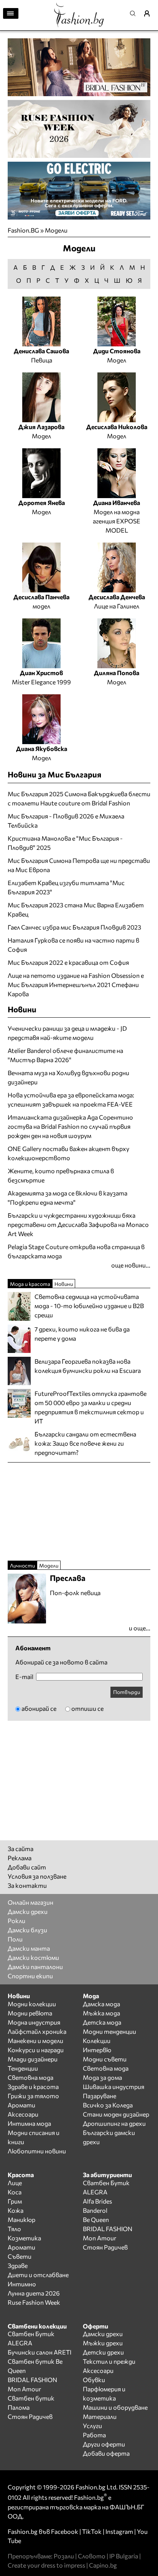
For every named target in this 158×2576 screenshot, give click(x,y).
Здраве (18, 2265)
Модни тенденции (109, 2031)
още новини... (131, 1265)
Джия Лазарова (41, 427)
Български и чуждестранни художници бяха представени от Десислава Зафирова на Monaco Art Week (78, 1224)
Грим (15, 2201)
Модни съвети (105, 2059)
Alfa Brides (97, 2201)
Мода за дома (102, 2077)
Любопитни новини (37, 2151)
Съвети (20, 2256)
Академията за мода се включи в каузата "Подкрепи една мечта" (67, 1198)
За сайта (21, 1849)
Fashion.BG (23, 230)
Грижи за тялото (33, 2096)
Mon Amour (100, 2238)
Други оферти (104, 2444)
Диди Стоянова (117, 351)
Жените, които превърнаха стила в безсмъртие (61, 1175)
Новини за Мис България (54, 774)
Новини (22, 1009)
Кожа (16, 2210)
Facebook (65, 2531)
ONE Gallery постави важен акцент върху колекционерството (68, 1153)
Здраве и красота (33, 2087)
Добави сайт (27, 1867)
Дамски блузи (27, 1930)
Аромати (21, 2105)
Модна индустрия (34, 2022)
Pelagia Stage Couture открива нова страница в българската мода (76, 1251)
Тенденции (23, 2068)
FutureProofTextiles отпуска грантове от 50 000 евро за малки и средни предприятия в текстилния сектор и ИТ (91, 1407)
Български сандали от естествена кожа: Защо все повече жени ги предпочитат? (85, 1443)
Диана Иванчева (117, 503)
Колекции (97, 2041)
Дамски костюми (33, 1957)
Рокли (16, 1921)
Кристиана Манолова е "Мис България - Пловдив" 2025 (65, 843)
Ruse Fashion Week (34, 2302)
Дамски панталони (35, 1967)
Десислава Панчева (41, 597)
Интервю (97, 2050)
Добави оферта (106, 2453)
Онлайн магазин (30, 1902)
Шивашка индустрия (114, 2087)
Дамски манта (29, 1948)
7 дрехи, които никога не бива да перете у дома (82, 1334)
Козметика (24, 2238)
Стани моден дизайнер (116, 2114)
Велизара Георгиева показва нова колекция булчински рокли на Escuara (88, 1366)
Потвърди (127, 1692)
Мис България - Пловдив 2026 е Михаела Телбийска (66, 821)
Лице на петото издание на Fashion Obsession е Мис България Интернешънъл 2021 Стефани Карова (76, 985)
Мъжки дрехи (103, 2343)
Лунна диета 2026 (34, 2293)
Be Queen (96, 2219)
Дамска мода (101, 2004)
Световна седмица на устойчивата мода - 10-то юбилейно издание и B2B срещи (89, 1306)
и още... (140, 1628)
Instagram (119, 2531)
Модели (56, 230)
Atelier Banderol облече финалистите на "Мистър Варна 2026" (65, 1055)
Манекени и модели (35, 2041)
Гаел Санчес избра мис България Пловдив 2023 (74, 927)
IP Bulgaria (124, 2556)
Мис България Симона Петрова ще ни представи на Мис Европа (79, 865)
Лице (15, 2183)
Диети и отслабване (38, 2275)
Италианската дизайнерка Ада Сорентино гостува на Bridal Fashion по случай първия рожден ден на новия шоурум (70, 1126)
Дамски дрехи (28, 1911)
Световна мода (30, 2077)
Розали (64, 2556)
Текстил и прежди (109, 2361)
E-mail (24, 1677)
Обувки (94, 2380)
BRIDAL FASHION (108, 2229)
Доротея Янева (42, 503)
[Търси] (135, 13)
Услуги (92, 2426)
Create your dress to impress (46, 2565)
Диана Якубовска (42, 749)
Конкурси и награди (36, 2050)
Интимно (22, 2284)
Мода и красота (30, 1284)
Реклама (20, 1858)
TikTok (92, 2531)
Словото (92, 2556)
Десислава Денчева (117, 597)
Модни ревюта (30, 2013)
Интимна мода (29, 2123)
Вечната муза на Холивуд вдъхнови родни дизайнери (68, 1077)
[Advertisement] (65, 1510)
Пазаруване (100, 2096)
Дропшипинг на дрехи (114, 2123)
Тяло (14, 2229)
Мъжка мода (101, 2013)
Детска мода (102, 2022)
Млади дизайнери (33, 2059)
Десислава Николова (117, 427)
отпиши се (87, 1708)
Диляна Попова (117, 673)
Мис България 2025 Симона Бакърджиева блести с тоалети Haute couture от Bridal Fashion (79, 798)
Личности (22, 1565)
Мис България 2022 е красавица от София (68, 962)
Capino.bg (103, 2565)
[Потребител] (150, 13)
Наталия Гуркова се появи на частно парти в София (73, 945)
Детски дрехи (103, 2352)
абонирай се (39, 1708)
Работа (94, 2435)
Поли (15, 1939)
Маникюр (21, 2219)
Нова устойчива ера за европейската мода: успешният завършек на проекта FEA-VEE (71, 1099)
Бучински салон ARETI (39, 2352)
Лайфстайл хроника (37, 2031)
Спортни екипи (30, 1976)
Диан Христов (41, 673)
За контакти (27, 1885)
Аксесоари (23, 2114)
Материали (100, 2416)
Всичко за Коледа (108, 2105)
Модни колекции (32, 2004)
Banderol (95, 2210)
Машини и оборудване (115, 2407)
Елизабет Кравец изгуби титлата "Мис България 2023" (66, 887)
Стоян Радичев (105, 2247)
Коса (15, 2192)
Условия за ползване (37, 1876)
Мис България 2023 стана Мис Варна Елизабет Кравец (76, 909)
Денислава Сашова (41, 351)
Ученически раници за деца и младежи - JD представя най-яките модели (67, 1033)
